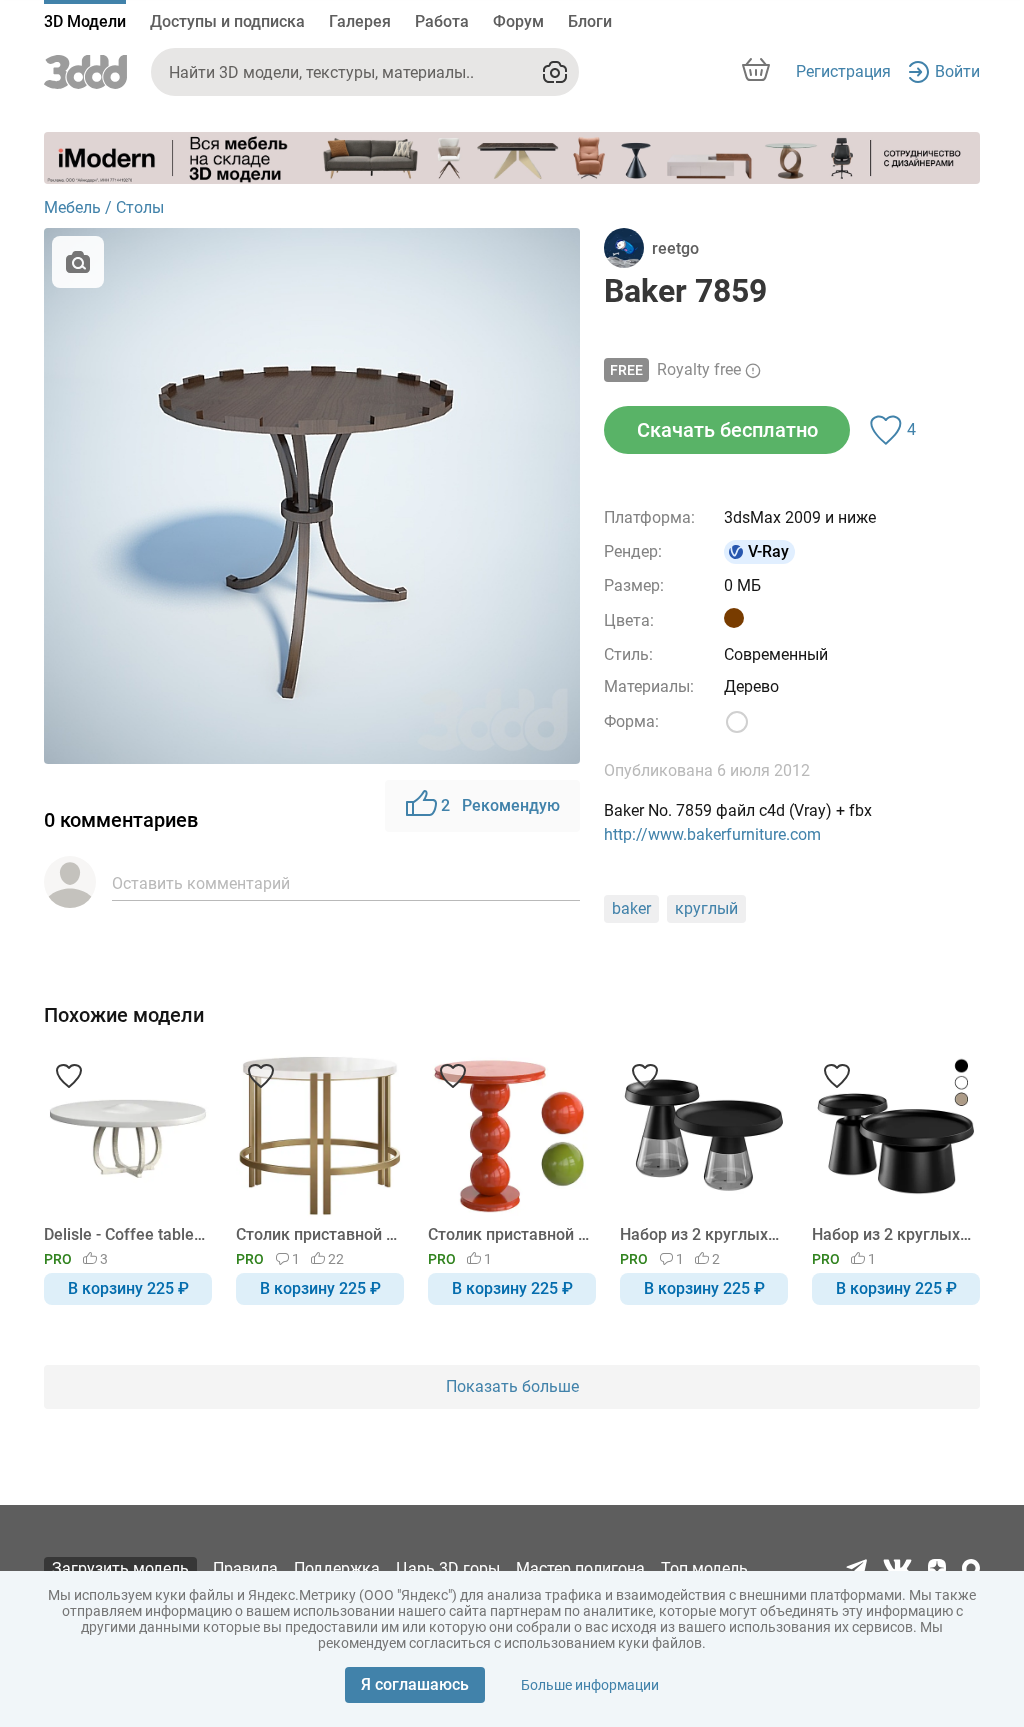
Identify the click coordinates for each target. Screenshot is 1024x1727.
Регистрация (843, 71)
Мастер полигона (580, 1568)
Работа (442, 21)
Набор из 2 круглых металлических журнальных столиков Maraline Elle (700, 1234)
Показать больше (512, 1386)
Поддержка (337, 1568)
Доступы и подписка (227, 21)
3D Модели (85, 21)
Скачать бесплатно (727, 430)
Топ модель (704, 1568)
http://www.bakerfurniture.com (712, 834)
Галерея (360, 21)
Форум (518, 21)
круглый (706, 908)
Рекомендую (500, 805)
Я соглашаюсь (415, 1684)
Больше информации (590, 1685)
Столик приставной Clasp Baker (316, 1234)
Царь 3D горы (448, 1568)
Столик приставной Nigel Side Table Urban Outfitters (508, 1234)
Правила (245, 1568)
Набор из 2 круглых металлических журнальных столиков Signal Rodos (892, 1234)
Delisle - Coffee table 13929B (124, 1234)
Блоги (590, 21)
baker (631, 908)
